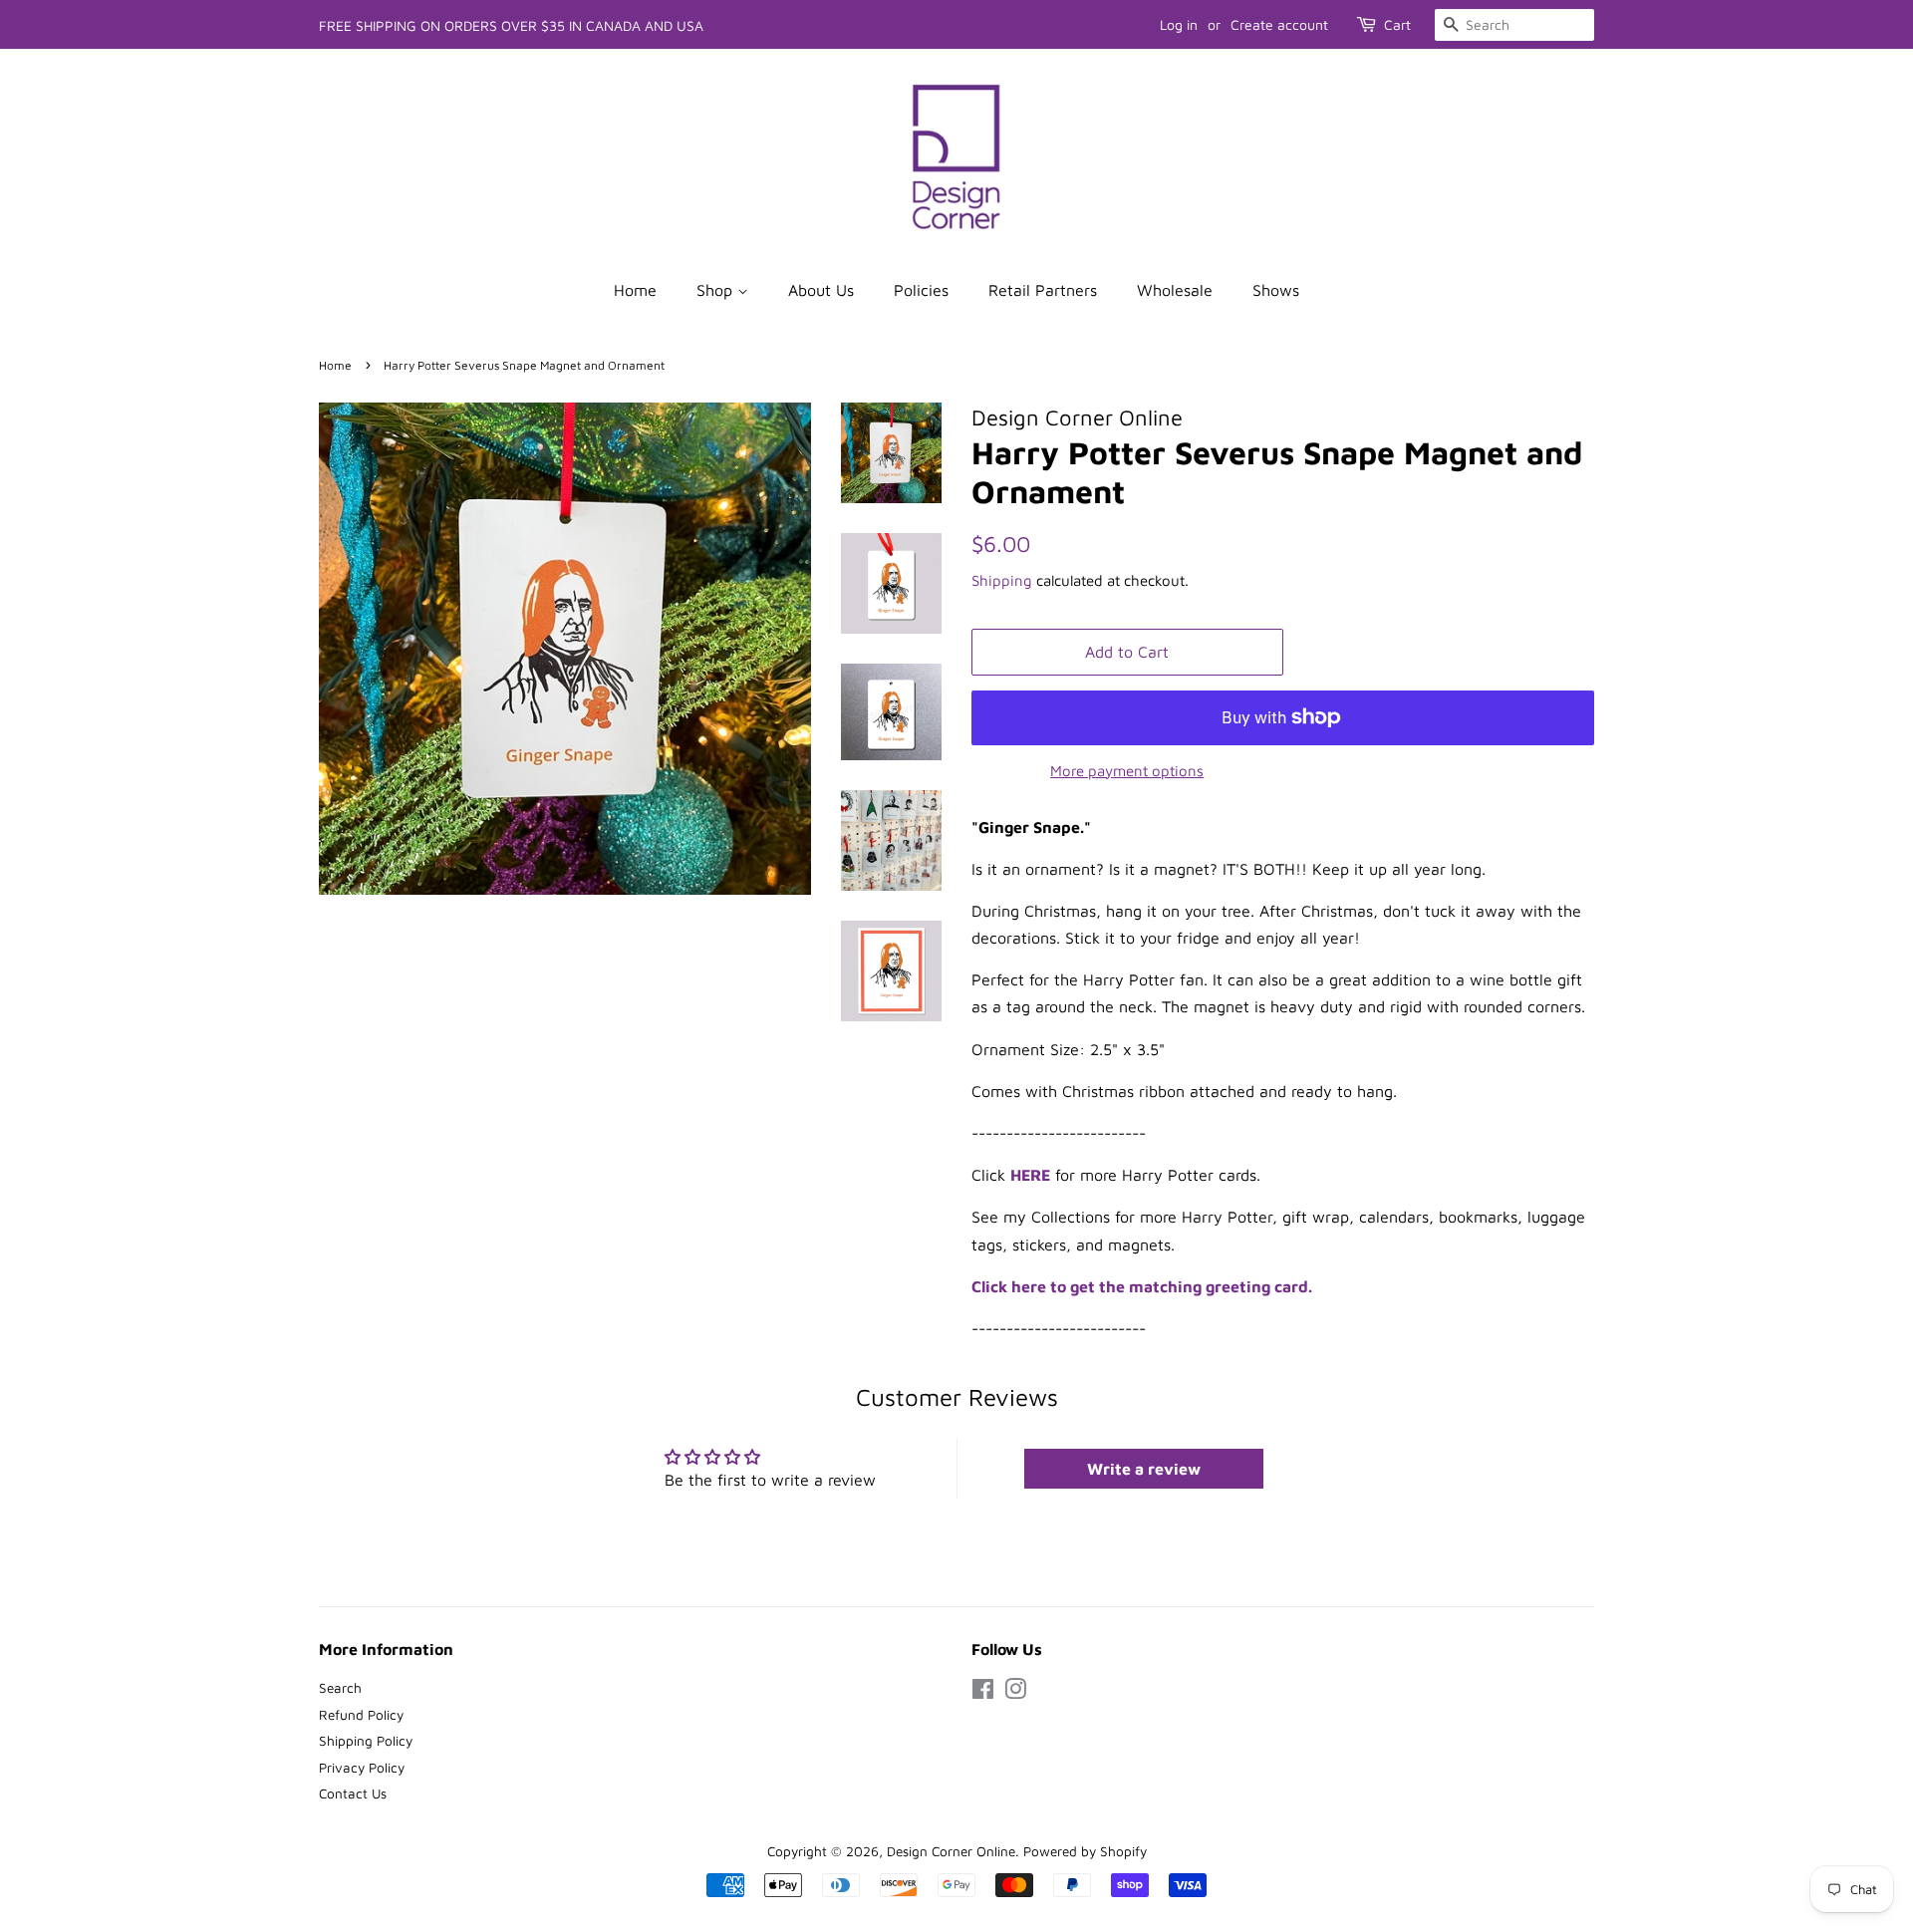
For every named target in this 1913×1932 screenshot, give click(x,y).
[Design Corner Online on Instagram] (1015, 1693)
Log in (1179, 24)
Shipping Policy (366, 1741)
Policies (921, 290)
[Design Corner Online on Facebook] (983, 1693)
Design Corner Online (951, 1851)
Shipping (1002, 580)
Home (635, 290)
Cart (1397, 24)
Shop (717, 290)
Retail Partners (1043, 290)
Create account (1279, 24)
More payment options (1127, 771)
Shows (1276, 290)
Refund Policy (361, 1715)
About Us (821, 290)
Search (340, 1688)
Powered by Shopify (1085, 1851)
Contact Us (353, 1794)
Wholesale (1175, 290)
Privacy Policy (362, 1768)
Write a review (1144, 1469)
